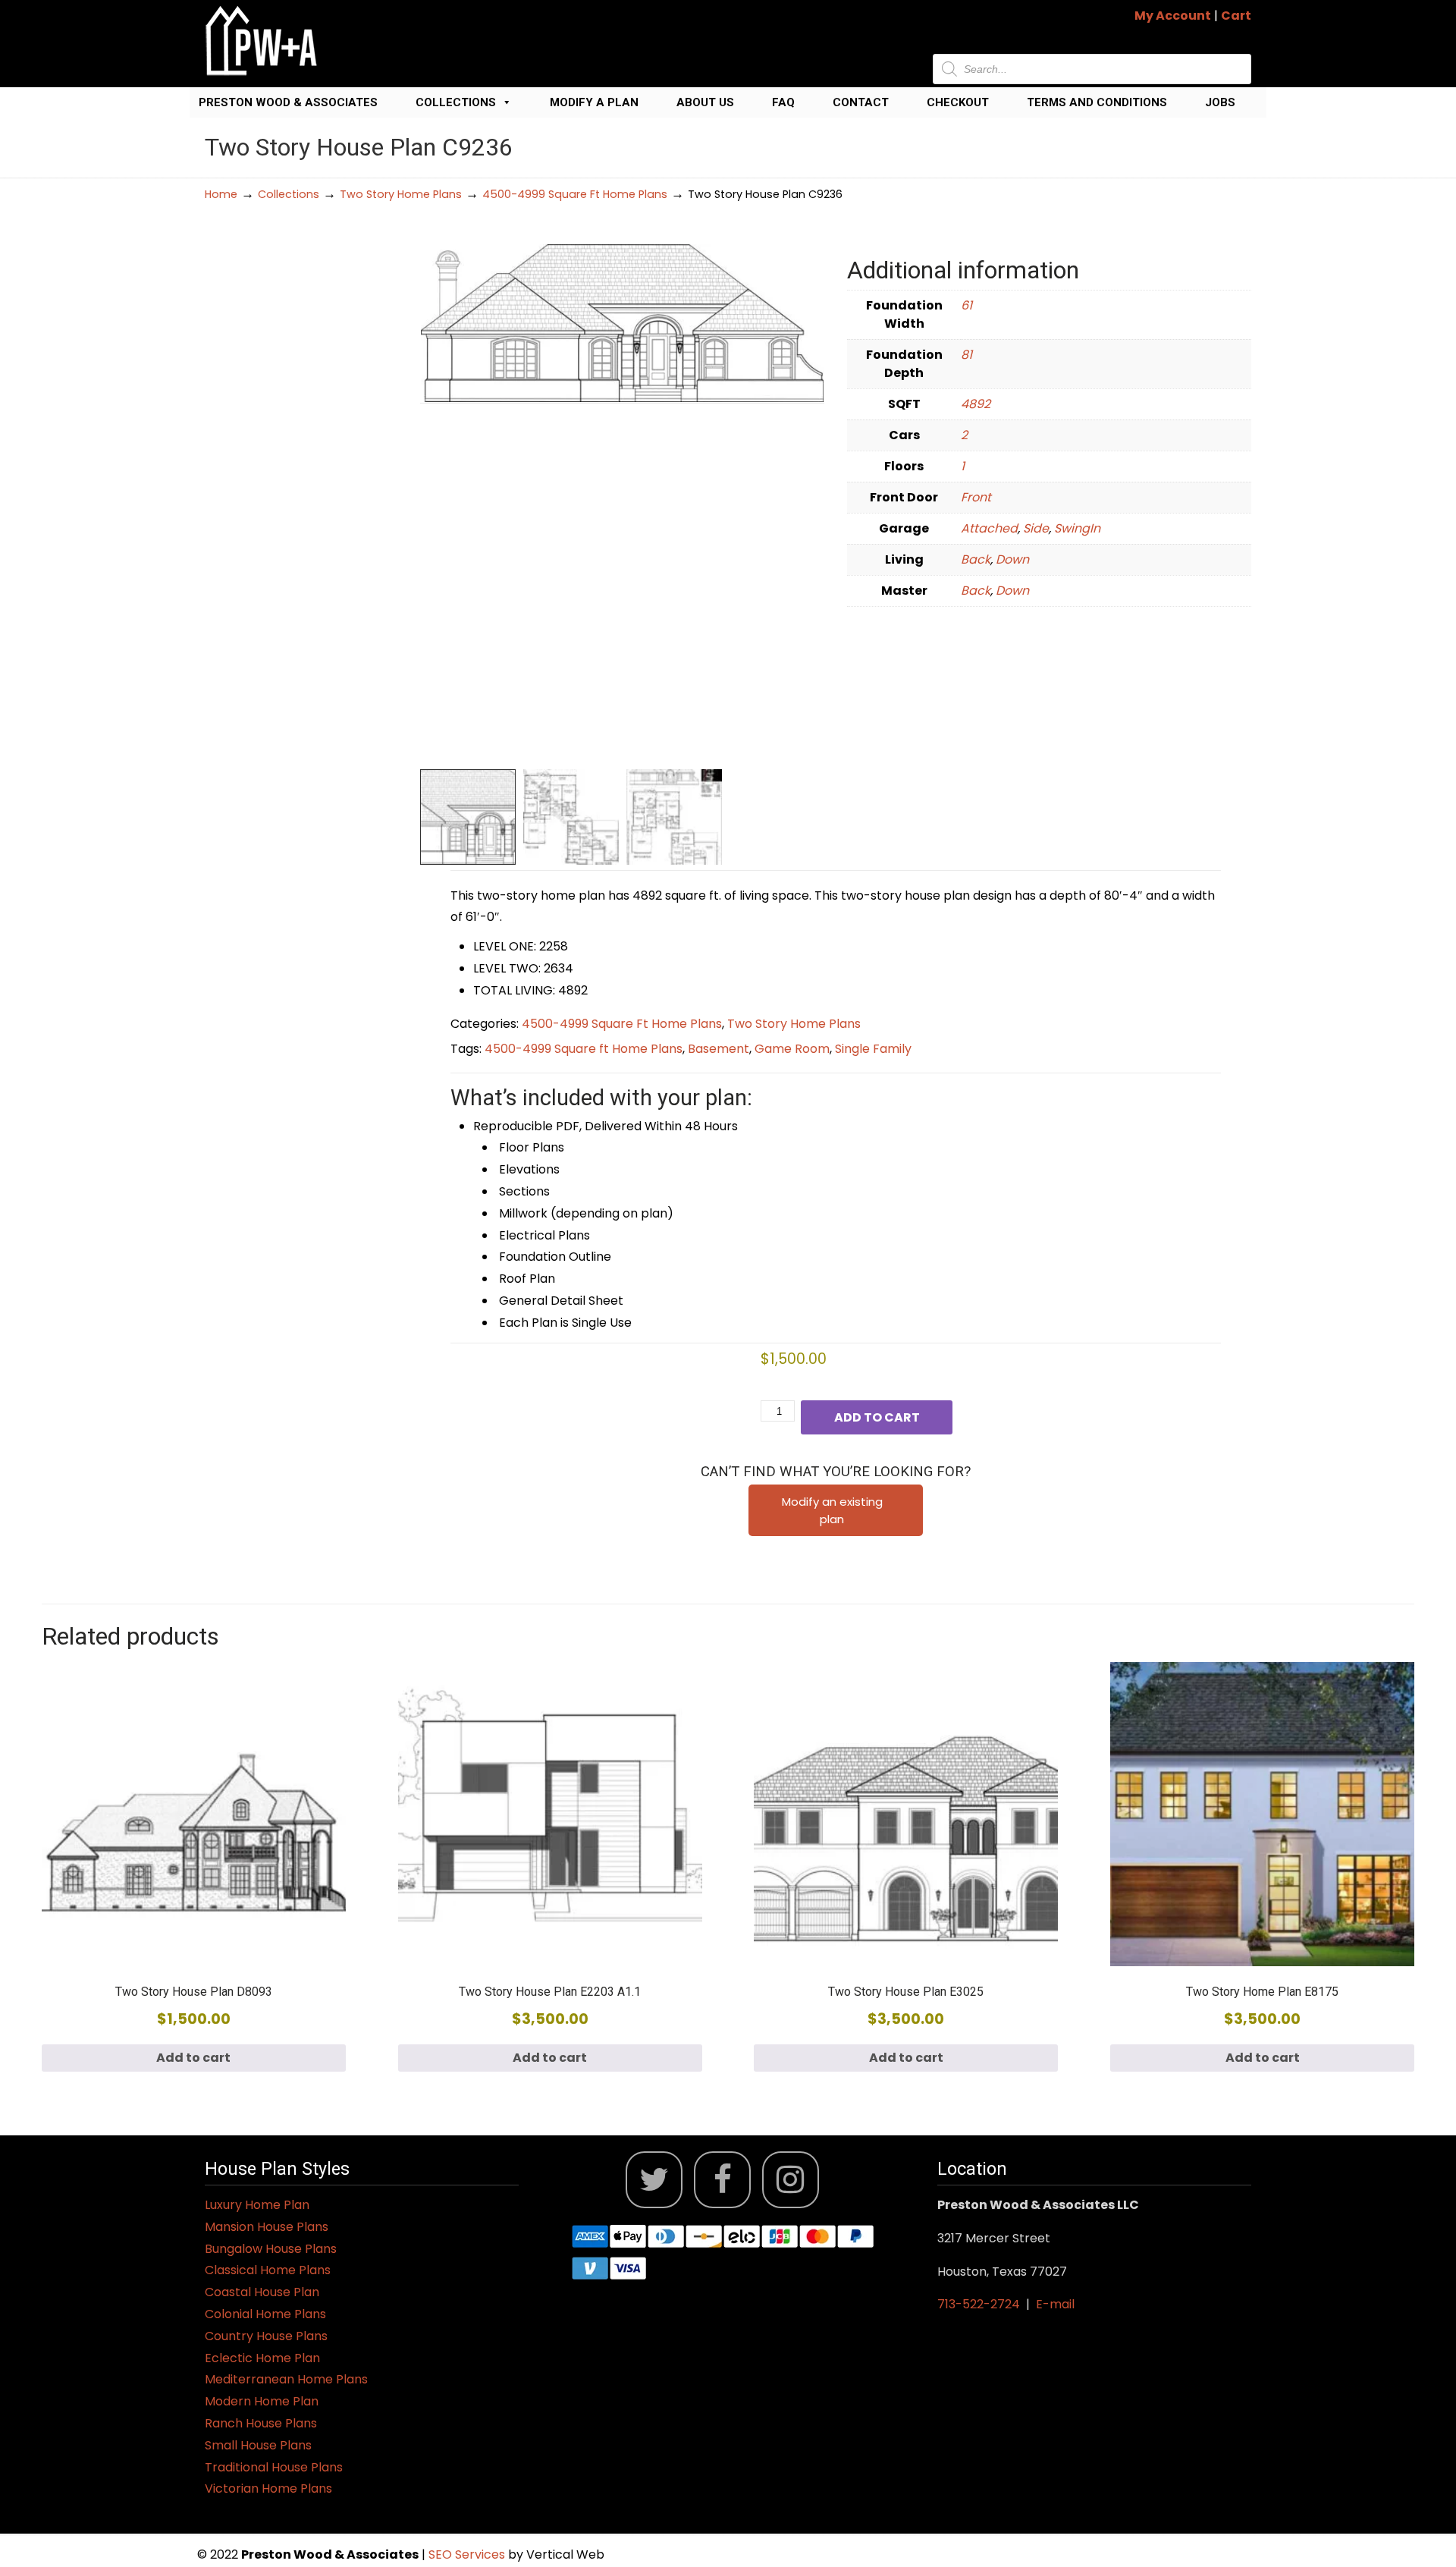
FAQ (783, 102)
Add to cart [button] (193, 2058)
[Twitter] (654, 2180)
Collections (456, 102)
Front (976, 497)
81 (966, 355)
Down (1012, 559)
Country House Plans (266, 2336)
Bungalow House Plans (271, 2249)
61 (966, 305)
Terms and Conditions (1097, 102)
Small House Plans (258, 2445)
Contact (861, 102)
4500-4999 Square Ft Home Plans (575, 194)
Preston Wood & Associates (288, 102)
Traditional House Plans (274, 2467)
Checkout (958, 102)
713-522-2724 (979, 2304)
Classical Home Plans (268, 2270)
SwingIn (1077, 528)
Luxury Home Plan (257, 2205)
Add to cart (877, 1417)
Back (976, 559)
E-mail (1055, 2304)
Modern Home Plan (262, 2401)
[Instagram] (791, 2180)
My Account (1173, 16)
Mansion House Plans (267, 2227)
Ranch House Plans (261, 2423)
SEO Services (468, 2554)
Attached (989, 528)
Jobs (1220, 102)
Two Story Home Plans (401, 194)
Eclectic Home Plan (262, 2358)
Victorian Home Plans (268, 2488)
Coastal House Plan (262, 2292)
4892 (976, 404)
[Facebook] (722, 2180)
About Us (705, 102)
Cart (1236, 16)
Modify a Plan (594, 102)
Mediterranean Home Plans (286, 2379)
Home (221, 194)
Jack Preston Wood (262, 41)
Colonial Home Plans (265, 2314)
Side (1036, 528)
